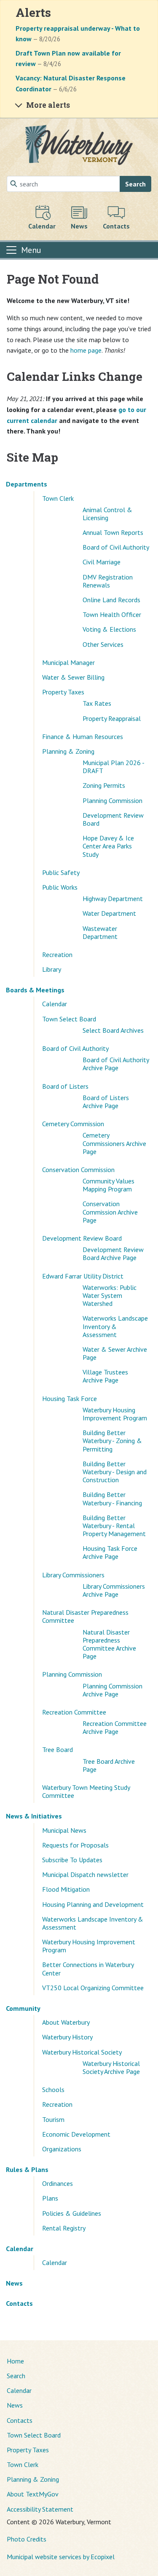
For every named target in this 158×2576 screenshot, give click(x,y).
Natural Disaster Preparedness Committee (85, 1616)
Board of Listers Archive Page (106, 1102)
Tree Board (58, 1749)
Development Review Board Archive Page (113, 1253)
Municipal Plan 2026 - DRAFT (113, 767)
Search (135, 184)
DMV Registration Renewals (108, 581)
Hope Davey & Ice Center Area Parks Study (108, 846)
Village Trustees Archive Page (105, 1376)
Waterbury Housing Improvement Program (115, 1414)
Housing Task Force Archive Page (110, 1552)
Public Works (60, 887)
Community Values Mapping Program (108, 1185)
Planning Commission (112, 800)
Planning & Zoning (68, 751)
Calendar (55, 1004)
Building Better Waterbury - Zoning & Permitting (112, 1441)
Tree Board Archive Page (109, 1765)
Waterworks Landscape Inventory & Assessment (115, 1326)
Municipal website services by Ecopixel (61, 2557)
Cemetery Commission (73, 1124)
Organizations (62, 2149)
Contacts (19, 2303)
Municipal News (64, 1830)
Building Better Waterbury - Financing (112, 1498)
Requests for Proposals (75, 1845)
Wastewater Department (100, 932)
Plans (50, 2198)
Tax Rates (97, 703)
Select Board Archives (113, 1030)
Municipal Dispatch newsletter (85, 1874)
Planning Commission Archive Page (112, 1690)
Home (15, 2361)
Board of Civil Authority (116, 547)
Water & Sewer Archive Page (115, 1353)
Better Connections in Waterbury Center (88, 1969)
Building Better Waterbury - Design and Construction (115, 1472)
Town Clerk (58, 498)
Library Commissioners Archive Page (114, 1590)
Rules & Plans (27, 2169)
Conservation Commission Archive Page (110, 1212)
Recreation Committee (74, 1712)
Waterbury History (67, 2037)
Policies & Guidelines (72, 2213)
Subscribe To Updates (72, 1860)
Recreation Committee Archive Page (115, 1727)
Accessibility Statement (40, 2509)
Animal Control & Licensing (107, 514)
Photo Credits (27, 2539)
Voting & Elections (109, 629)
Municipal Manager (68, 662)
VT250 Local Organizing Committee (93, 1988)
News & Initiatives (34, 1816)
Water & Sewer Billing (73, 677)
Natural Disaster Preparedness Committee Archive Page (109, 1644)
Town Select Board (69, 1019)
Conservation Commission (78, 1170)
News (14, 2283)
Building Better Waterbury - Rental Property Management (114, 1526)
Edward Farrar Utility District (83, 1276)
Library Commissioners (73, 1575)
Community (23, 2008)
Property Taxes (63, 692)
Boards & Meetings (35, 990)
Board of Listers (65, 1086)
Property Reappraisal (112, 718)
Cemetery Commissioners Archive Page (114, 1143)
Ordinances (58, 2183)
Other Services (103, 644)
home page (86, 350)
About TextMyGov (33, 2494)
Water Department (109, 913)
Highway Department (113, 899)
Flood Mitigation (66, 1889)
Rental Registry (64, 2228)
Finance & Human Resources (83, 736)
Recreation (57, 954)
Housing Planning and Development (93, 1904)
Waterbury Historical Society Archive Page (111, 2067)
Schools (53, 2090)
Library (52, 969)
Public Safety (61, 872)
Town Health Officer (112, 614)
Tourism (53, 2119)
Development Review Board (113, 819)
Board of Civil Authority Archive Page (116, 1064)
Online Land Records (111, 600)
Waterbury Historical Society (82, 2052)
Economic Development (76, 2134)
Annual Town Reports (113, 532)
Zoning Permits (104, 785)
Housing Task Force (70, 1398)
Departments (27, 484)
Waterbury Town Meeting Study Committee (86, 1791)
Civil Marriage (102, 562)
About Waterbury (66, 2022)
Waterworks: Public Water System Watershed (110, 1295)
